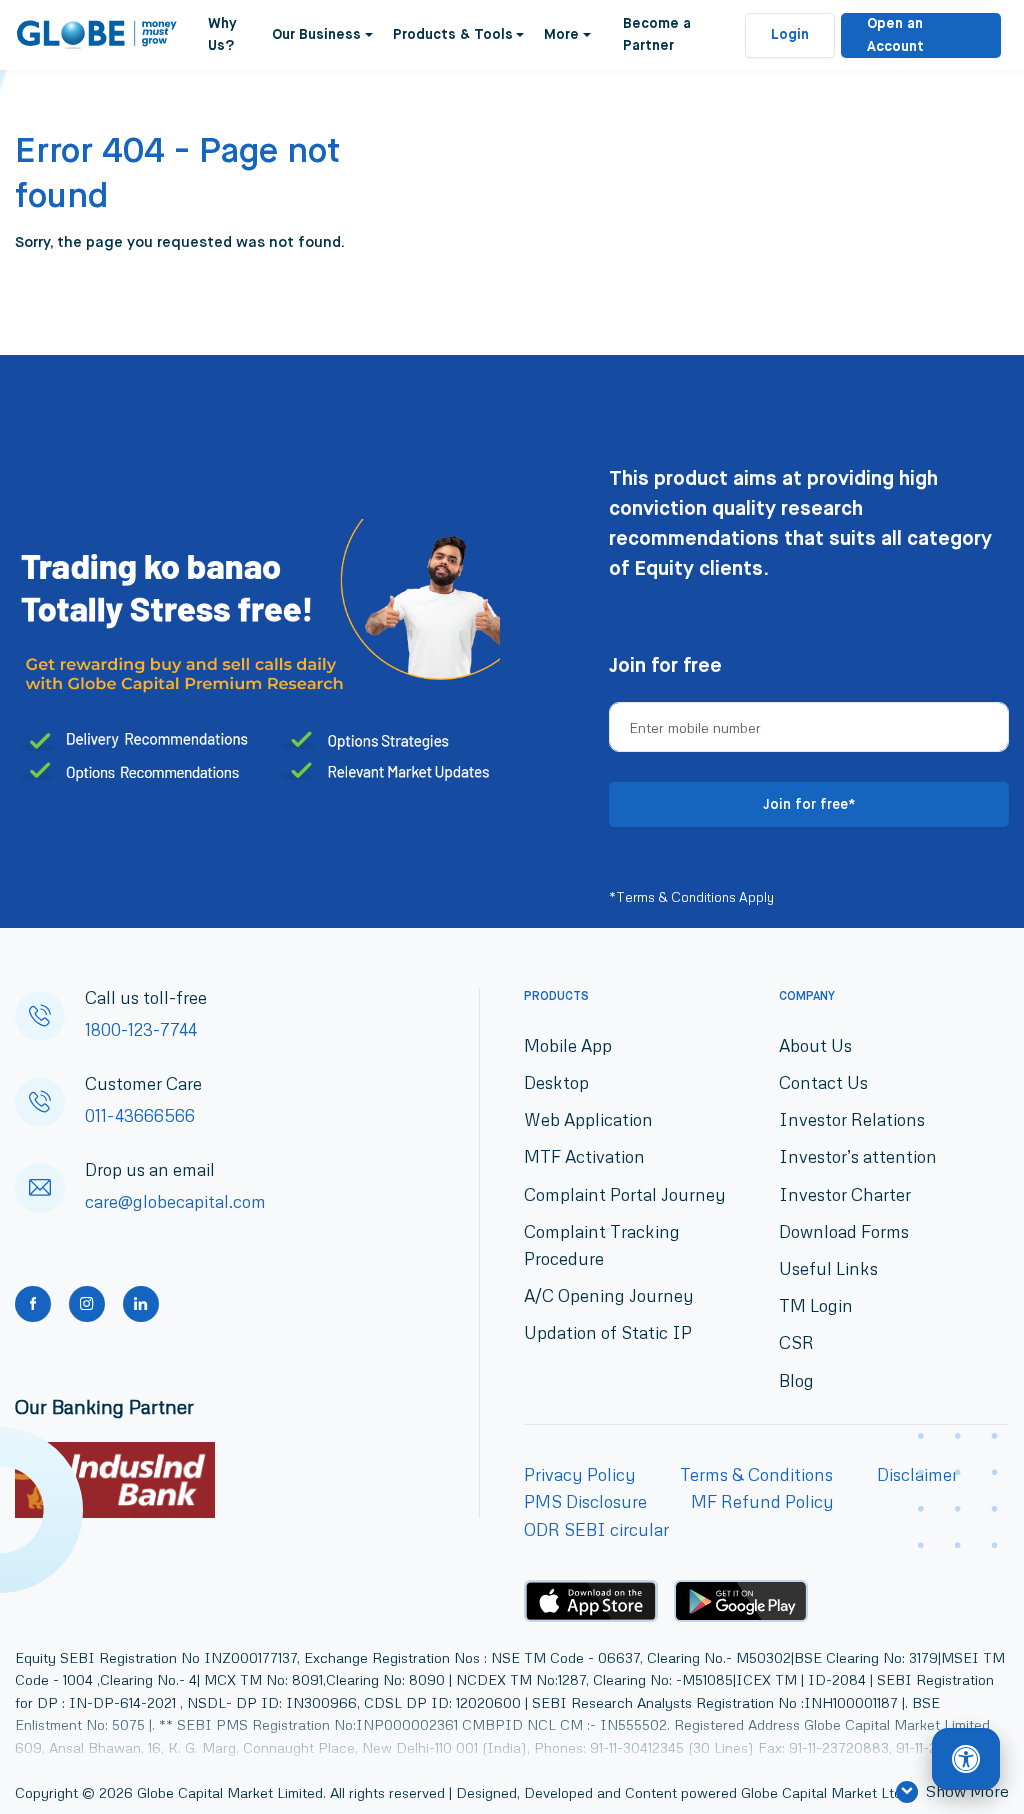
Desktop (556, 1082)
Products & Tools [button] (453, 35)
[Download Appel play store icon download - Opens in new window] (591, 1601)
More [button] (561, 35)
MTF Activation (584, 1156)
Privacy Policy (580, 1474)
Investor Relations (852, 1119)
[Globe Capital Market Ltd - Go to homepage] (97, 35)
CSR (796, 1342)
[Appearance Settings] (966, 1760)
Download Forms (844, 1231)
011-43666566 (140, 1115)
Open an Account (895, 35)
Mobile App (568, 1045)
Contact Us (823, 1082)
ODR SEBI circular (596, 1529)
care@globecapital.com (175, 1201)
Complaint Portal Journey (625, 1194)
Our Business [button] (316, 35)
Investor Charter (845, 1194)
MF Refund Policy (762, 1501)
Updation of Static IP (608, 1332)
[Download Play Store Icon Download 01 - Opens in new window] (741, 1601)
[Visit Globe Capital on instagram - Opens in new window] (87, 1304)
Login (790, 35)
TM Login (816, 1305)
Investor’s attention (858, 1156)
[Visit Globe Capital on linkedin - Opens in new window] (141, 1304)
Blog (796, 1380)
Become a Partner (657, 35)
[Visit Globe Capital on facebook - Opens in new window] (33, 1304)
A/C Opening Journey (609, 1295)
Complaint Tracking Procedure (602, 1245)
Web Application (588, 1119)
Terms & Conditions (756, 1474)
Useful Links (828, 1268)
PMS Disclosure (585, 1501)
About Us (815, 1045)
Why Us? (222, 35)
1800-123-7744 (141, 1029)
